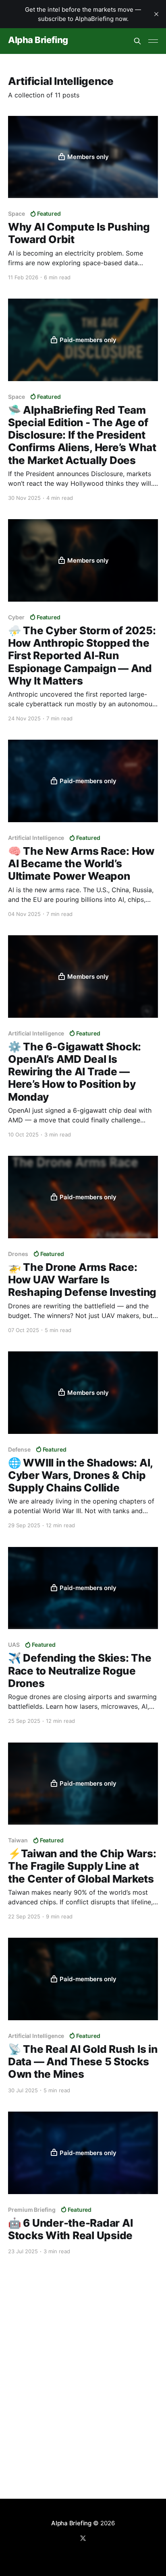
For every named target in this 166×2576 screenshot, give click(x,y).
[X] (83, 2538)
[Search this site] (137, 41)
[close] (156, 14)
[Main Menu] (153, 41)
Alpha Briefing (38, 40)
